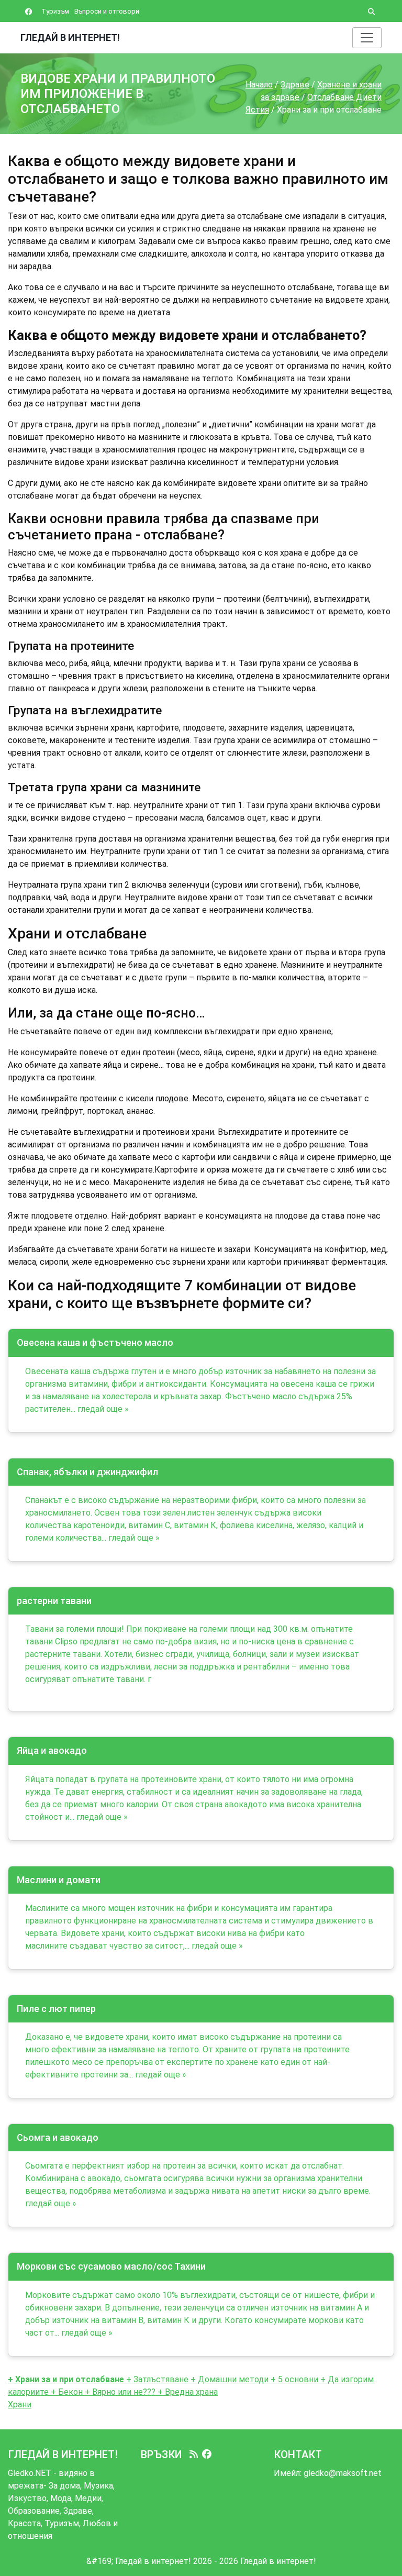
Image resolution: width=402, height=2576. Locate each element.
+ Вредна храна (187, 2392)
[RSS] (194, 2455)
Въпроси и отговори (107, 11)
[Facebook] (207, 2455)
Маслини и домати (59, 1880)
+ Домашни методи (230, 2379)
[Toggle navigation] (367, 38)
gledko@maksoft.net (343, 2473)
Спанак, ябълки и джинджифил (87, 1472)
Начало (259, 85)
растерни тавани (54, 1601)
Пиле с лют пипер (56, 2009)
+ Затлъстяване (156, 2379)
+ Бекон (66, 2392)
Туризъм (55, 11)
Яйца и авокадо (52, 1750)
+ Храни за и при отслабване (66, 2379)
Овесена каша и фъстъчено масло (95, 1342)
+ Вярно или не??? (119, 2392)
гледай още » (103, 1409)
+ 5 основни (294, 2379)
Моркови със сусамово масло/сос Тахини (111, 2266)
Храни (20, 2404)
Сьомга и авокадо (58, 2137)
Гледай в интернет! (70, 37)
